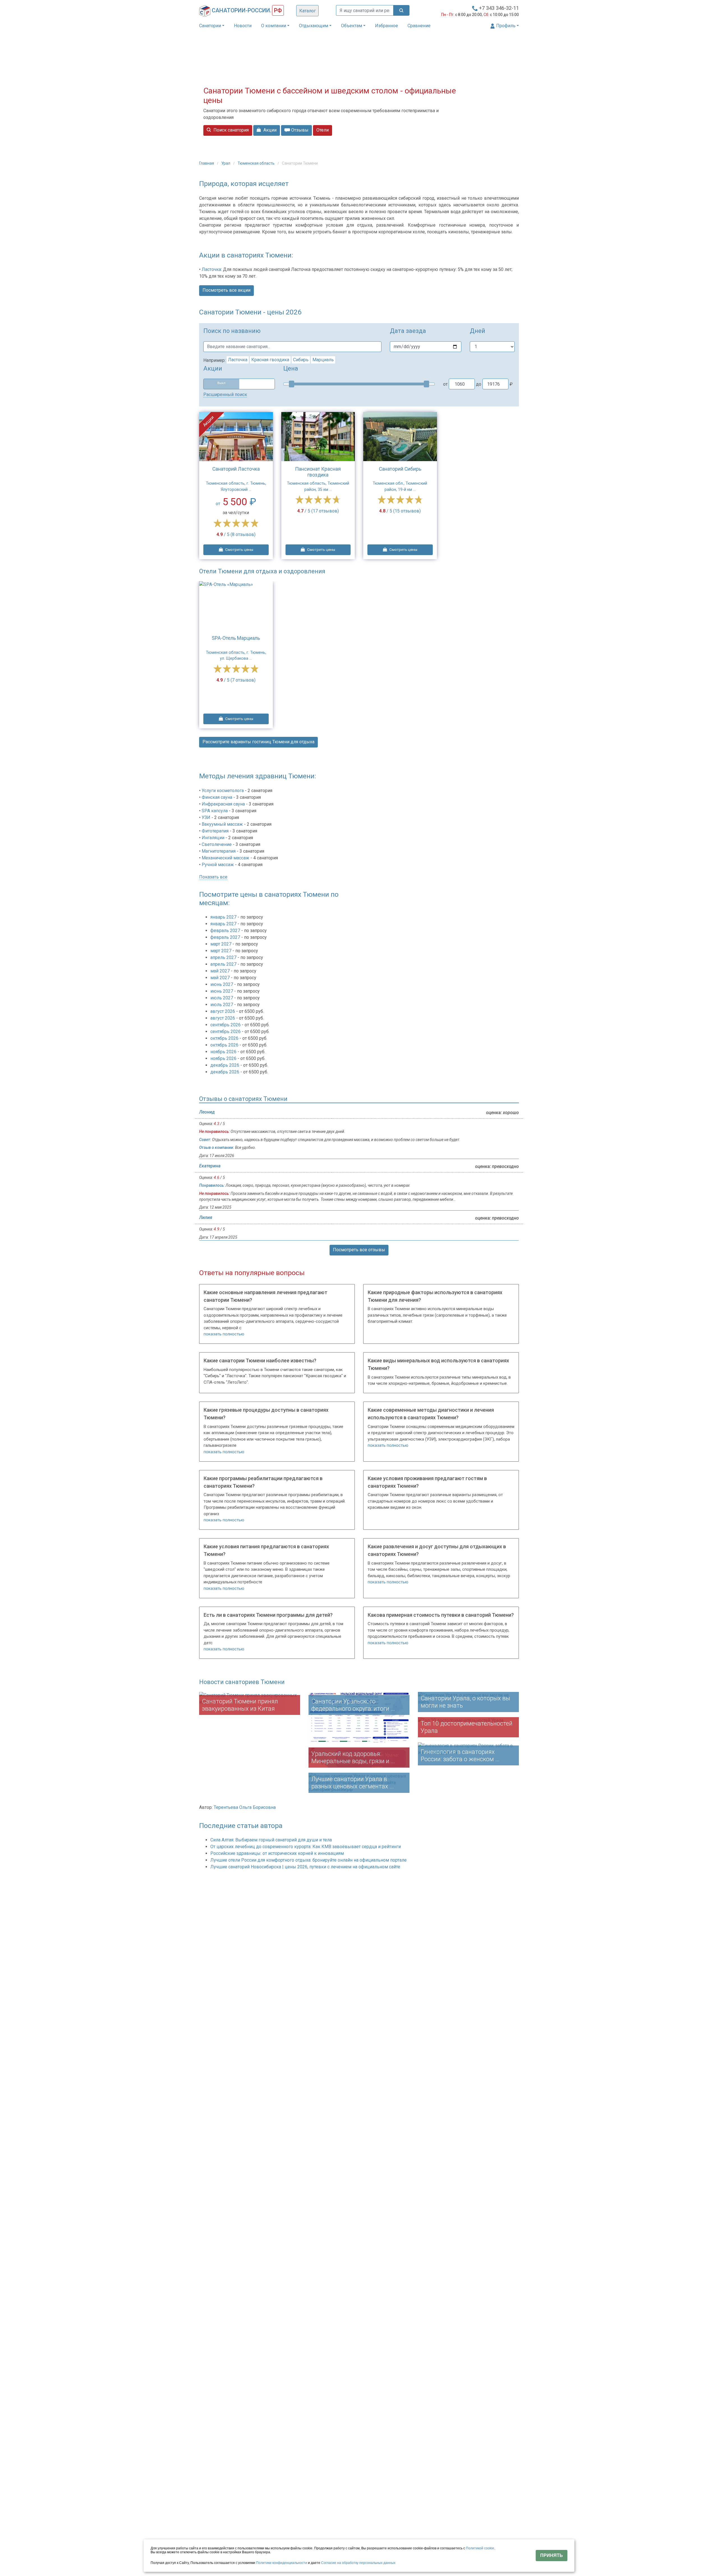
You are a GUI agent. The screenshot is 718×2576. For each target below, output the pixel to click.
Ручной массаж (218, 865)
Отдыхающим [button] (314, 26)
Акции (269, 130)
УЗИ (206, 817)
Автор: (206, 1807)
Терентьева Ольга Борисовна (245, 1807)
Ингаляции (213, 838)
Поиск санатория (231, 130)
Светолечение (217, 844)
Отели (323, 130)
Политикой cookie (480, 2548)
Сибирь (301, 360)
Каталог (308, 11)
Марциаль (323, 360)
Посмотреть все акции (226, 290)
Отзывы (299, 130)
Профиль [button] (505, 26)
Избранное (386, 26)
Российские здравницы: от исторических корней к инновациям (277, 1853)
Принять (552, 2555)
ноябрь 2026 (224, 1052)
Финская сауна (217, 797)
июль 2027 (222, 998)
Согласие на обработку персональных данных (358, 2563)
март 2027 (221, 944)
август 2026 (223, 1011)
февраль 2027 (226, 931)
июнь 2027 (222, 984)
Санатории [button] (210, 26)
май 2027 (221, 971)
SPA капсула (215, 811)
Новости (243, 26)
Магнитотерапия (219, 851)
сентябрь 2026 (226, 1025)
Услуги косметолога (223, 791)
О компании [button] (274, 26)
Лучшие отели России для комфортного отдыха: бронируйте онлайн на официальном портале (309, 1860)
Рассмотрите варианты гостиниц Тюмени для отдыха (258, 742)
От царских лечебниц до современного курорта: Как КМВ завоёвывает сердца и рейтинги (306, 1847)
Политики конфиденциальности (282, 2563)
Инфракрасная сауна (223, 804)
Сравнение (419, 26)
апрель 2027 (224, 957)
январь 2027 (224, 917)
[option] (236, 655)
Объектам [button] (352, 26)
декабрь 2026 (225, 1065)
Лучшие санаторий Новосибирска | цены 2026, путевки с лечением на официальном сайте (305, 1867)
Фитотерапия (215, 831)
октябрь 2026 (225, 1038)
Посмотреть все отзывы (359, 1250)
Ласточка (211, 269)
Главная (207, 163)
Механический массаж (225, 858)
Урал (226, 163)
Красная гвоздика (270, 360)
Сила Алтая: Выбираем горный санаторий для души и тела (271, 1840)
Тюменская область (256, 163)
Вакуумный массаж (222, 824)
